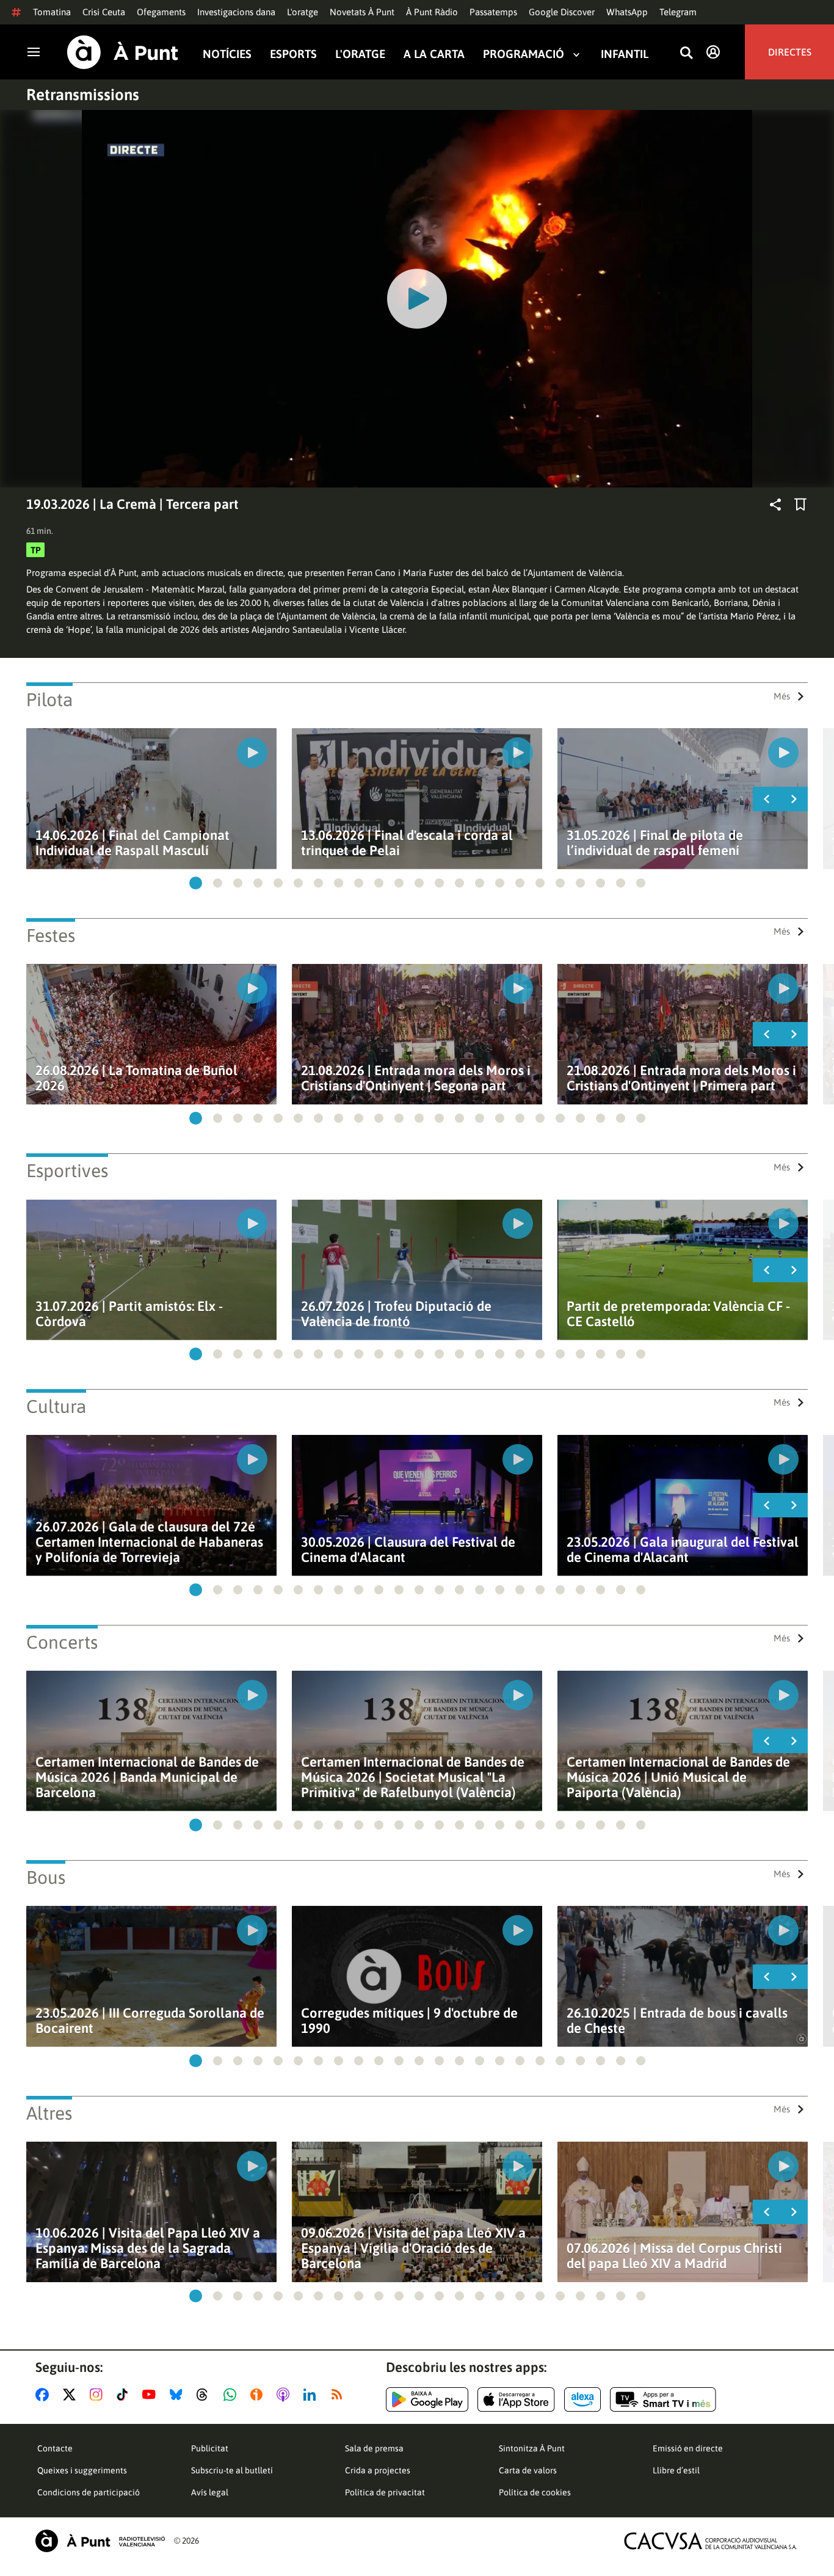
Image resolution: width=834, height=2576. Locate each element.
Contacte (55, 2448)
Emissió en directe (688, 2448)
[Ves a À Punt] (123, 52)
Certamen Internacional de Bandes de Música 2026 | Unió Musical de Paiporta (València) (678, 1777)
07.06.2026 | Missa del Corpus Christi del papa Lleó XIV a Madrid (674, 2256)
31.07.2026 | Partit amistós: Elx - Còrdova (129, 1314)
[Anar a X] (72, 2395)
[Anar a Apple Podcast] (285, 2395)
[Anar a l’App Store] (516, 2399)
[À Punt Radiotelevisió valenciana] (100, 2541)
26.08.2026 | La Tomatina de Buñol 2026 (136, 1078)
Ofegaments (161, 12)
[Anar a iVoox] (259, 2395)
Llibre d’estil (676, 2470)
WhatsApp (627, 12)
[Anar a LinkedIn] (312, 2395)
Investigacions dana (236, 12)
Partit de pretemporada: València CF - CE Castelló (678, 1314)
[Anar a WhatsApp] (232, 2395)
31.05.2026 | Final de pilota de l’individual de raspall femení (655, 843)
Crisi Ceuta (104, 12)
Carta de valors (528, 2470)
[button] (196, 883)
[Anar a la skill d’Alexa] (582, 2399)
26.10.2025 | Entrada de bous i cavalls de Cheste (677, 2021)
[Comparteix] (775, 505)
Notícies (227, 54)
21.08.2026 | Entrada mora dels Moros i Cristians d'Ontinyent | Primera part (681, 1078)
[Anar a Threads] (205, 2395)
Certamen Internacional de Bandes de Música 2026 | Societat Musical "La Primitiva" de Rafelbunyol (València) (413, 1777)
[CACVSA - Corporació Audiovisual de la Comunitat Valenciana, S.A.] (711, 2541)
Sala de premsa (374, 2448)
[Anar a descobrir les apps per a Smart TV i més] (663, 2399)
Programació (524, 54)
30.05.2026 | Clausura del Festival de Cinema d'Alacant (408, 1550)
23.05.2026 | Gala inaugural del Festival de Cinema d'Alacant (683, 1550)
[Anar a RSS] (339, 2395)
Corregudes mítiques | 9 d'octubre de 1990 (409, 2021)
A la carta (434, 54)
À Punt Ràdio (432, 12)
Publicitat (210, 2448)
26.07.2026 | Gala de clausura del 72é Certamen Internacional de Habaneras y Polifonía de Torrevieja (149, 1542)
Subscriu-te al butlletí (232, 2470)
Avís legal (210, 2492)
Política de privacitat (385, 2492)
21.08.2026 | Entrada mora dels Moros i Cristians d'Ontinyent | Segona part (416, 1078)
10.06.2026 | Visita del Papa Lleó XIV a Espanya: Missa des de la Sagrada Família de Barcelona (148, 2248)
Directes (790, 52)
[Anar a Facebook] (45, 2395)
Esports (293, 54)
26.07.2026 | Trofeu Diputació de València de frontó (396, 1314)
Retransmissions (83, 95)
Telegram (678, 12)
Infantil (625, 54)
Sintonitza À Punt (532, 2448)
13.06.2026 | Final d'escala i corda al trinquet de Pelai (407, 843)
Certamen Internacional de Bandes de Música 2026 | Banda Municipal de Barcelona (147, 1777)
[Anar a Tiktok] (125, 2395)
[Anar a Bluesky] (179, 2395)
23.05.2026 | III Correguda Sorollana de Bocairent (150, 2021)
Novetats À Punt (362, 12)
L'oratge (303, 12)
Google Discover (562, 12)
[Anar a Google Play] (427, 2399)
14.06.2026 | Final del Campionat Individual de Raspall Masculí (132, 843)
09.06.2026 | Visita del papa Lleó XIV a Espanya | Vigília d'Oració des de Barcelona (413, 2248)
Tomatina (52, 12)
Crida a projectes (378, 2470)
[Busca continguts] (686, 53)
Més (782, 696)
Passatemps (493, 12)
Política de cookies (535, 2492)
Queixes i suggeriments (82, 2470)
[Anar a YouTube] (151, 2395)
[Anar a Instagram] (99, 2395)
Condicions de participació (89, 2492)
